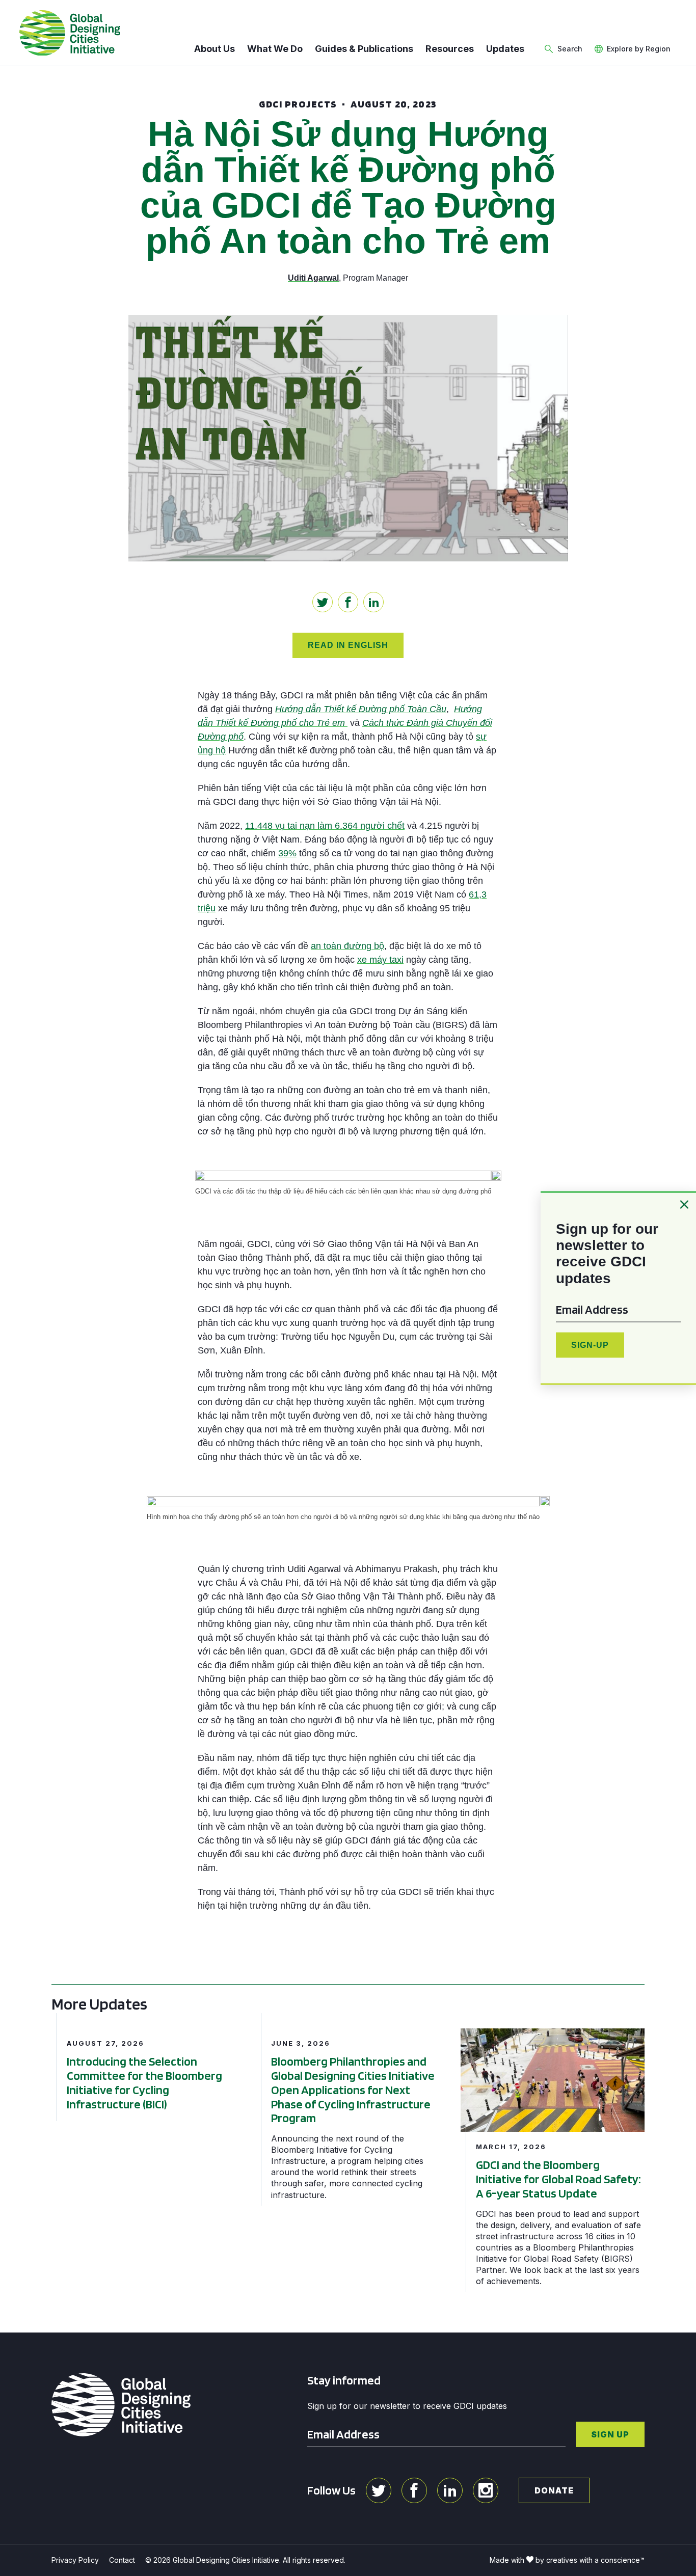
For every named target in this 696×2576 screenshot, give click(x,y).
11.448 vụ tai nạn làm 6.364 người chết (325, 826)
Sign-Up (590, 1345)
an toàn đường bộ (347, 946)
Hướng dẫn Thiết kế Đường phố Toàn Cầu (361, 709)
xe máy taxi (380, 960)
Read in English (348, 645)
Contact (122, 2560)
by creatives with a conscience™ (590, 2560)
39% (287, 853)
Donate (554, 2490)
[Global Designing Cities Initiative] (70, 33)
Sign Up (610, 2434)
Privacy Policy (75, 2560)
